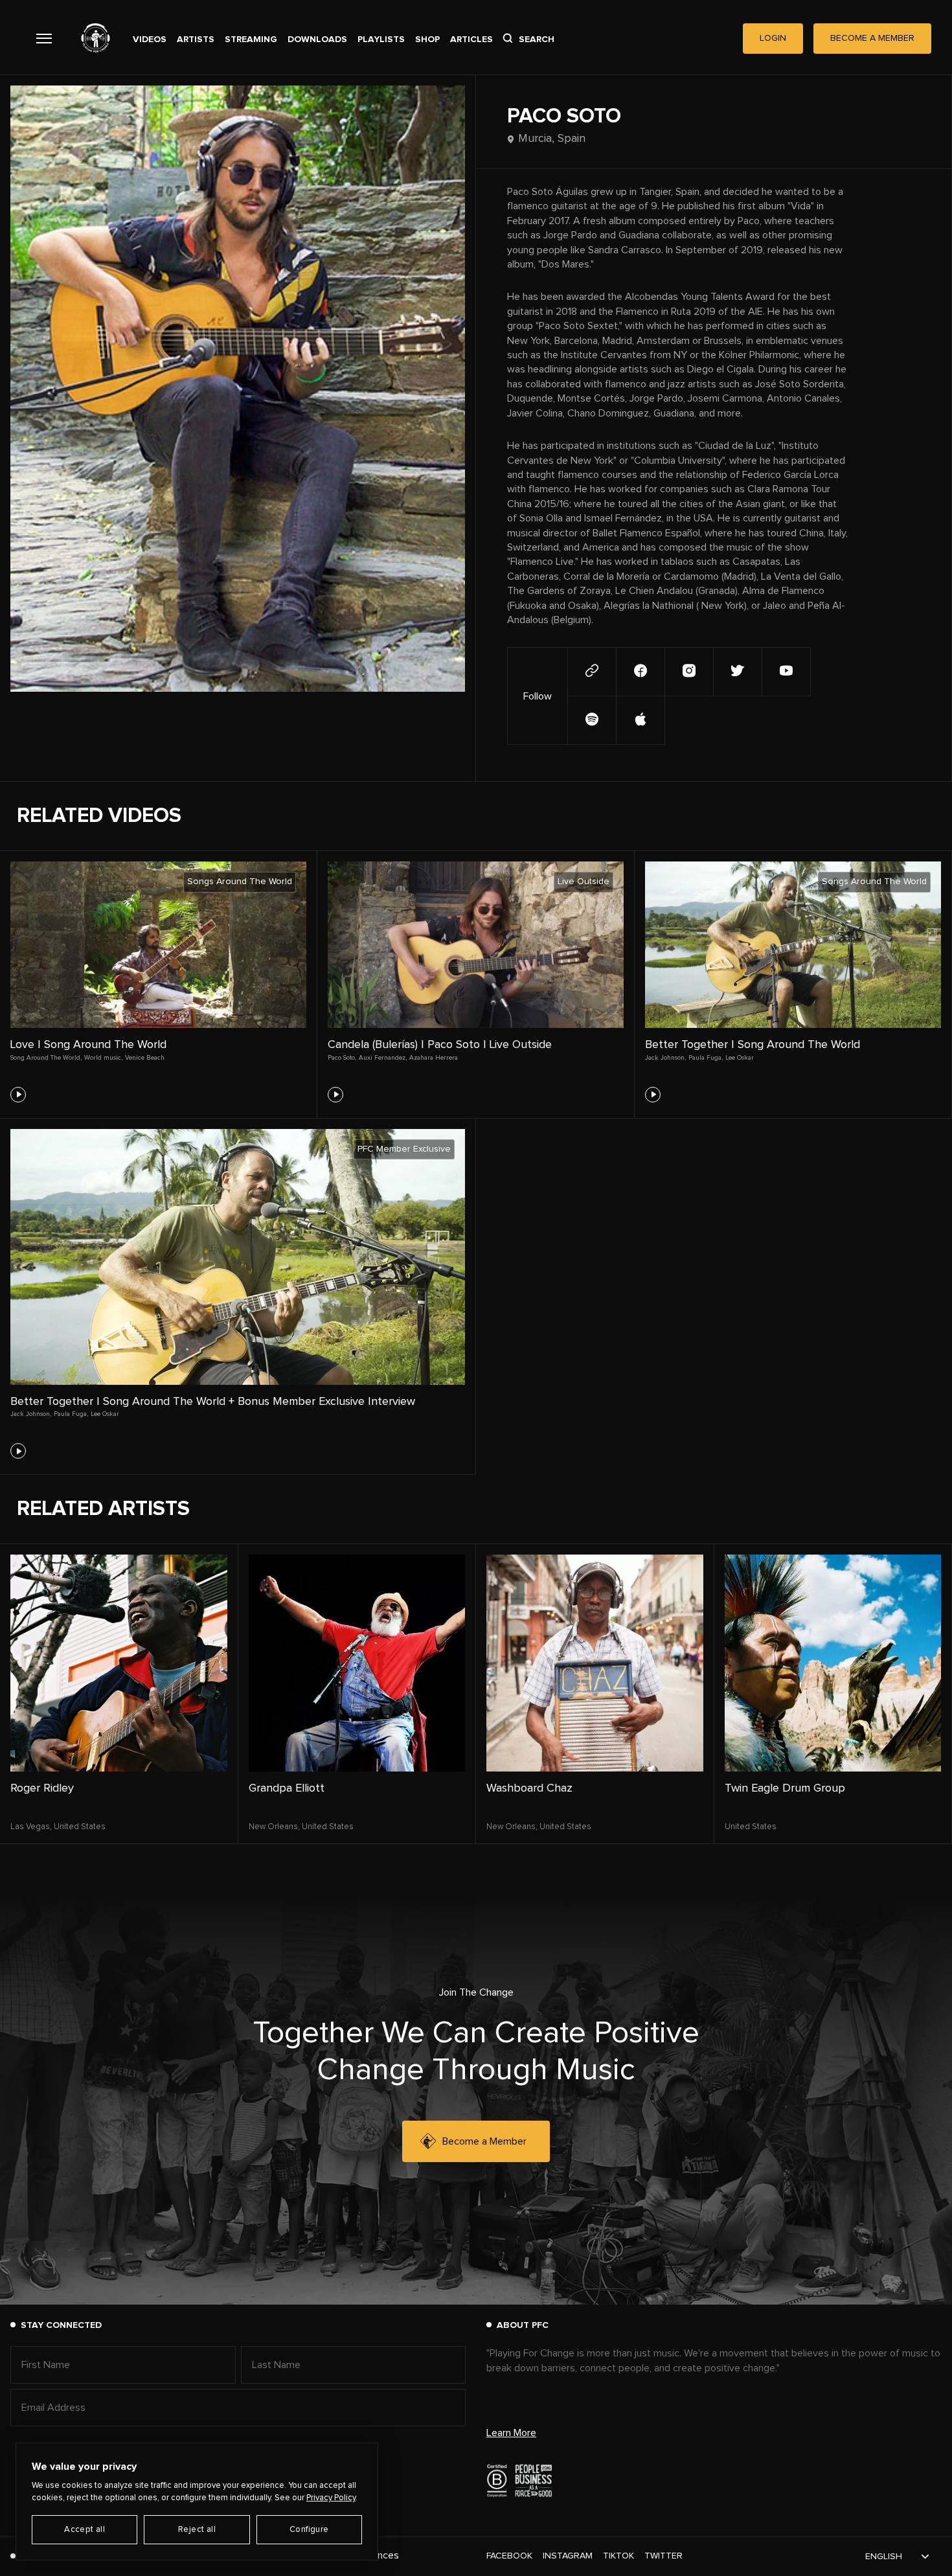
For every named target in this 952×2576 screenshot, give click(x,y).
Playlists (381, 40)
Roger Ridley (42, 1788)
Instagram (568, 2556)
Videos (150, 40)
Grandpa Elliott (287, 1788)
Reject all (197, 2530)
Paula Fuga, (706, 1058)
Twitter (663, 2556)
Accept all (85, 2530)
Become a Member (484, 2141)
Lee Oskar (740, 1058)
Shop (427, 40)
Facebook (509, 2556)
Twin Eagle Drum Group (785, 1788)
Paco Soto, (342, 1058)
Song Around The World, (46, 1058)
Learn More (511, 2433)
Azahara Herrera (434, 1058)
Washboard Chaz (529, 1788)
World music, (103, 1058)
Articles (471, 40)
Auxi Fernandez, (383, 1058)
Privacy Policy (331, 2498)
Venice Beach (145, 1058)
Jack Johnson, (665, 1058)
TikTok (618, 2556)
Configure (309, 2530)
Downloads (317, 40)
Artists (196, 40)
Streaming (251, 40)
